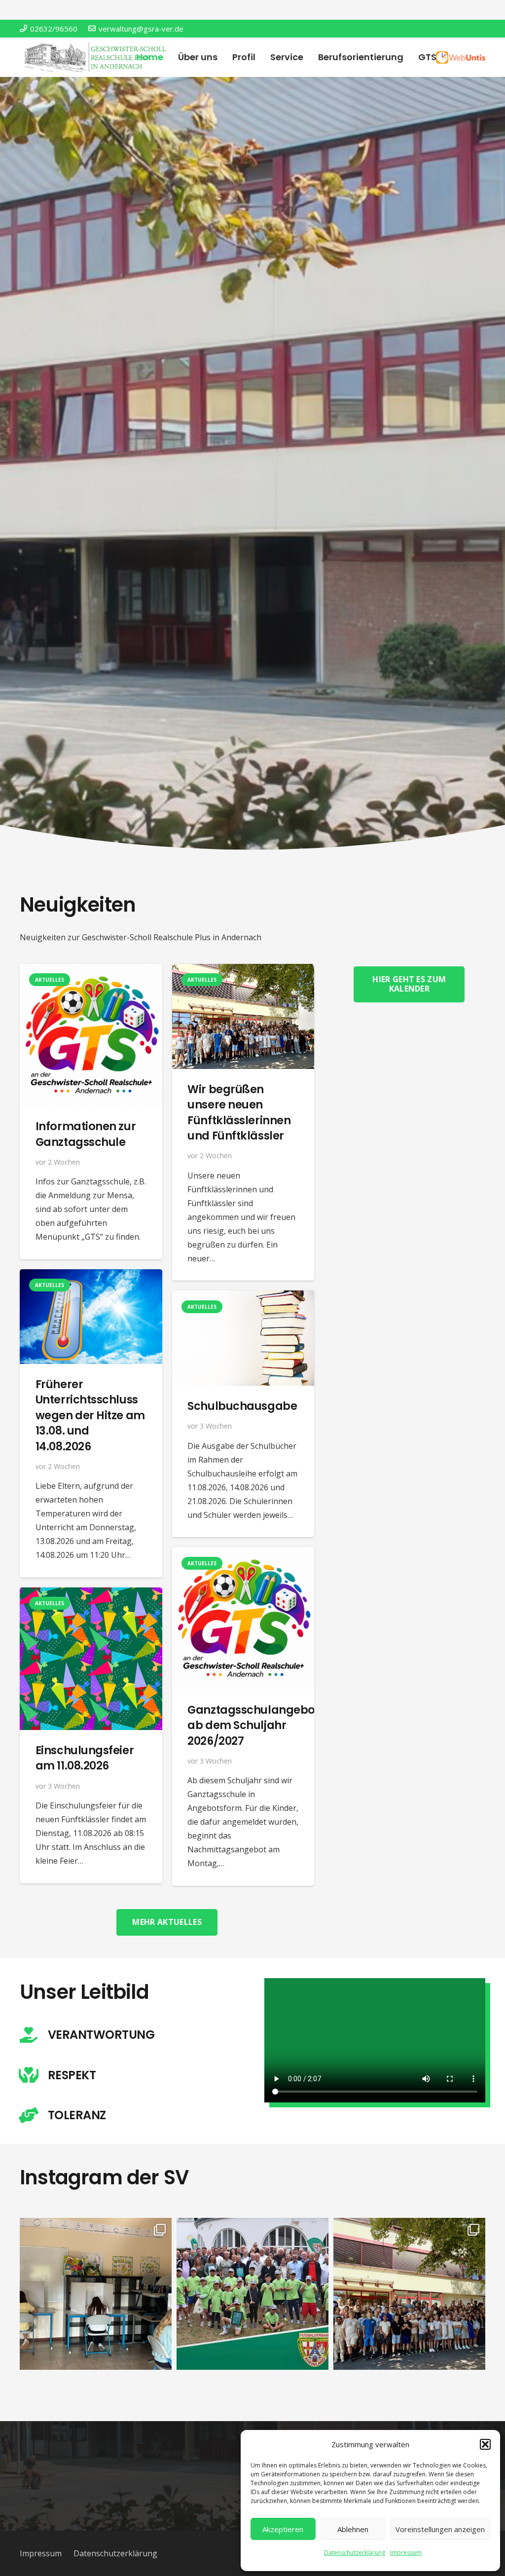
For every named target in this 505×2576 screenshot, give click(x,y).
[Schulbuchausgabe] (243, 1297)
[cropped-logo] (97, 57)
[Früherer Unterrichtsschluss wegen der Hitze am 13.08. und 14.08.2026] (91, 1276)
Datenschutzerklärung (355, 2553)
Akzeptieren (283, 2529)
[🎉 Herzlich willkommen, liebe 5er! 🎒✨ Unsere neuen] (409, 2294)
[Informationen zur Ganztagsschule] (91, 971)
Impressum (406, 2553)
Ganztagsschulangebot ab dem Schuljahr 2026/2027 (253, 1725)
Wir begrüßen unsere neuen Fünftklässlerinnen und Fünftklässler (239, 1112)
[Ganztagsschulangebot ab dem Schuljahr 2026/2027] (243, 1554)
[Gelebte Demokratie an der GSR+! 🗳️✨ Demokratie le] (96, 2294)
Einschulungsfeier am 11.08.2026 (85, 1758)
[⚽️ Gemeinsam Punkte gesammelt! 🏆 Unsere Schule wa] (252, 2294)
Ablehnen (353, 2529)
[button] (485, 2444)
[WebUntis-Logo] (461, 57)
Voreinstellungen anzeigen (440, 2529)
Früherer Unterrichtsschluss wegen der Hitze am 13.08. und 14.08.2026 (90, 1415)
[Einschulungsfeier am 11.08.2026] (91, 1594)
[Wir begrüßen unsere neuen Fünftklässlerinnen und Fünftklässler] (243, 971)
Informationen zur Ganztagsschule (86, 1134)
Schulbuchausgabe (242, 1406)
